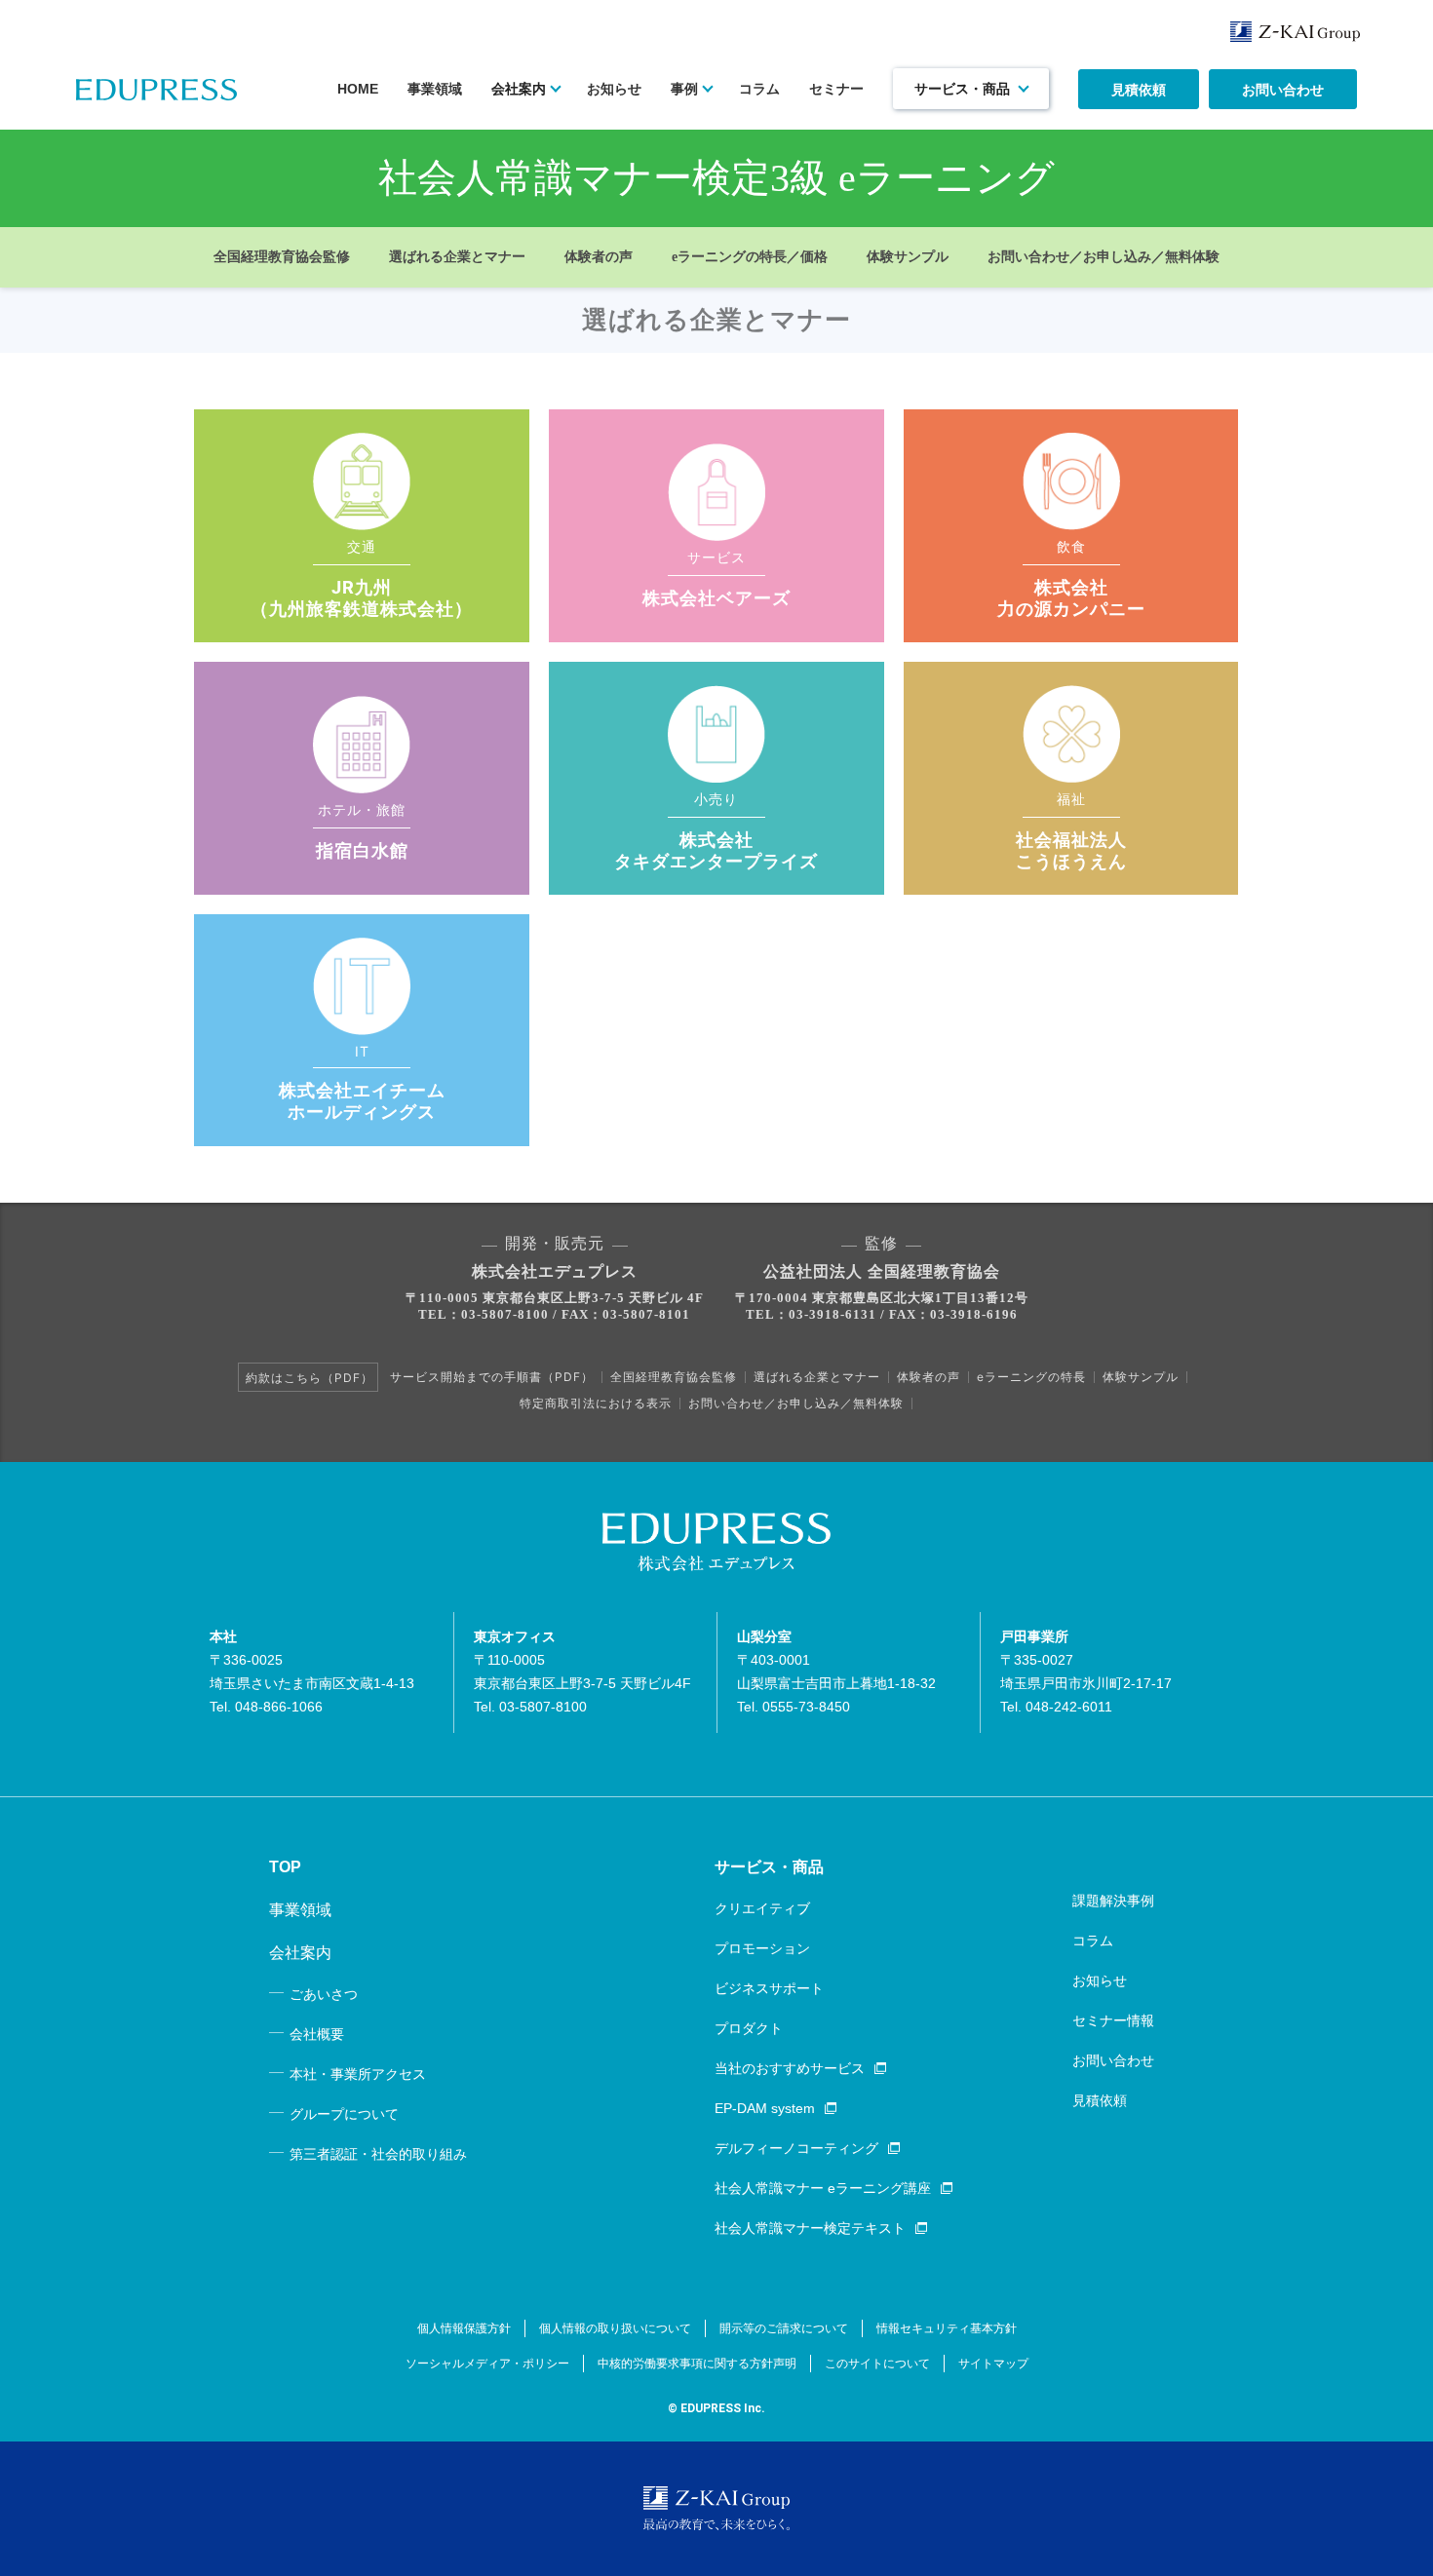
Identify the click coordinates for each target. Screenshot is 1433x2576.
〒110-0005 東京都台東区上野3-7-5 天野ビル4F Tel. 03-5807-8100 (582, 1672)
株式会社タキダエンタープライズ (716, 850)
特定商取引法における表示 (596, 1403)
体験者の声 (599, 257)
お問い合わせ (1283, 90)
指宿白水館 (362, 850)
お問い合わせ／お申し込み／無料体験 (1104, 257)
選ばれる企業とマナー (457, 257)
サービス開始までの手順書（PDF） (492, 1377)
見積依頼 (1139, 90)
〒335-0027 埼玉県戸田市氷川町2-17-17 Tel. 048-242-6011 (1086, 1672)
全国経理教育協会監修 (282, 257)
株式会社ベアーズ (716, 598)
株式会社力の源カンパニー (1071, 598)
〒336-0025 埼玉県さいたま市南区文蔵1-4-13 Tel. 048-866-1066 (312, 1672)
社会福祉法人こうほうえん (1071, 850)
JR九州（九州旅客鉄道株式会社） (362, 598)
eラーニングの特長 (1031, 1377)
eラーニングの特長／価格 (750, 257)
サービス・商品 (962, 89)
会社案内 (519, 89)
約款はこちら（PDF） (310, 1378)
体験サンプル (908, 257)
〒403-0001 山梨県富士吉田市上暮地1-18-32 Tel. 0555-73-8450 (836, 1672)
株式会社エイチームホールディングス (362, 1101)
